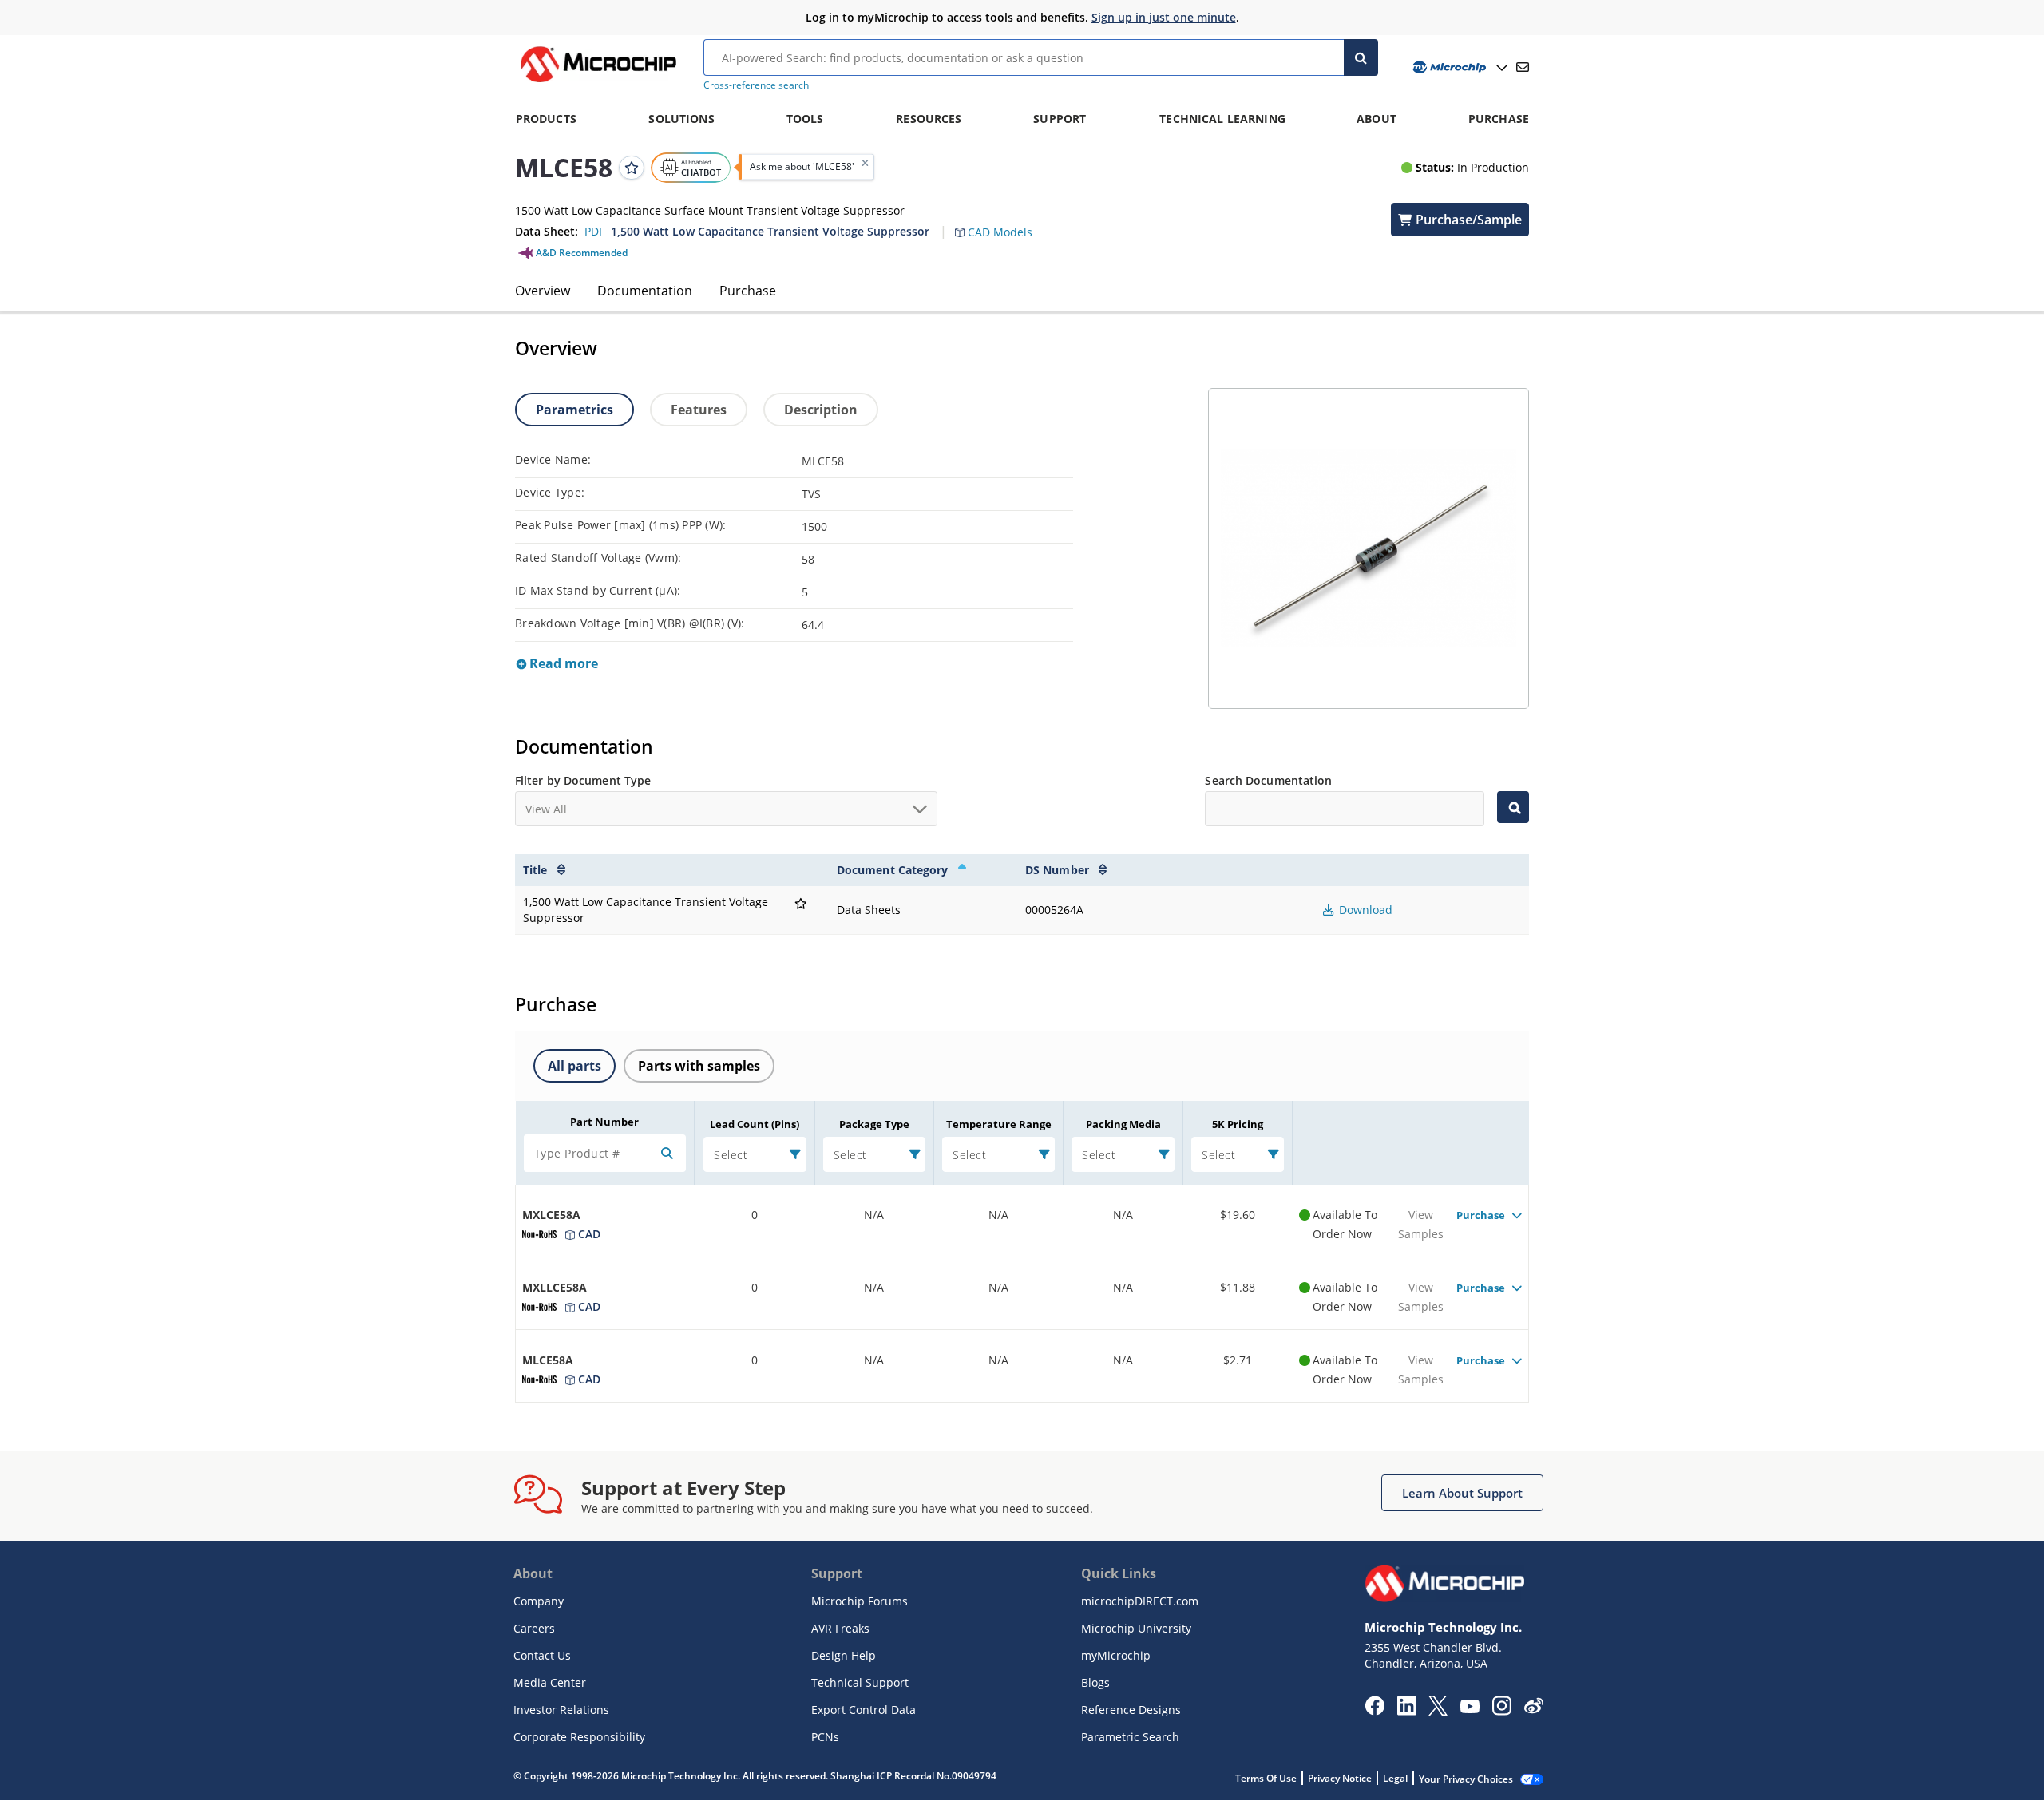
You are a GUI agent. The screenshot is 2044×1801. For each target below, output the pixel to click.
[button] (1002, 223)
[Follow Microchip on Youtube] (1470, 1708)
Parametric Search (1130, 1737)
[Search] (1361, 57)
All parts (574, 1066)
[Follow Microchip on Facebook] (1375, 1711)
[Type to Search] (1513, 807)
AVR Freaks (840, 1628)
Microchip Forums (860, 1601)
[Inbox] (1523, 67)
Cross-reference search (756, 85)
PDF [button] (594, 231)
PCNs (825, 1737)
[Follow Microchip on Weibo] (1533, 1709)
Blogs (1095, 1682)
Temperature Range (999, 1124)
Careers (534, 1628)
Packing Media (1123, 1124)
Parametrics (574, 410)
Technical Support (860, 1682)
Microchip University (1136, 1628)
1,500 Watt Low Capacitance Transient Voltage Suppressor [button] (770, 231)
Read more (562, 663)
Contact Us (542, 1655)
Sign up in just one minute (1164, 17)
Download (1364, 910)
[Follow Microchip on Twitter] (1438, 1711)
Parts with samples (699, 1066)
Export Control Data (864, 1710)
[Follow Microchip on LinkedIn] (1406, 1711)
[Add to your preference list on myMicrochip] (632, 167)
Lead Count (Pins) (755, 1124)
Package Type (874, 1124)
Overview (543, 291)
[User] (1458, 67)
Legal (1395, 1778)
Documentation (645, 291)
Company (539, 1601)
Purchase (748, 291)
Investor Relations (561, 1710)
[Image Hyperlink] (598, 82)
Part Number (604, 1122)
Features (699, 410)
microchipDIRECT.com (1140, 1601)
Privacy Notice (1340, 1778)
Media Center (550, 1682)
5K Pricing (1238, 1124)
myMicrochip (1116, 1655)
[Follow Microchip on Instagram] (1501, 1711)
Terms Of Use (1266, 1778)
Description (821, 410)
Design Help (844, 1655)
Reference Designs (1131, 1710)
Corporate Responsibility (579, 1737)
